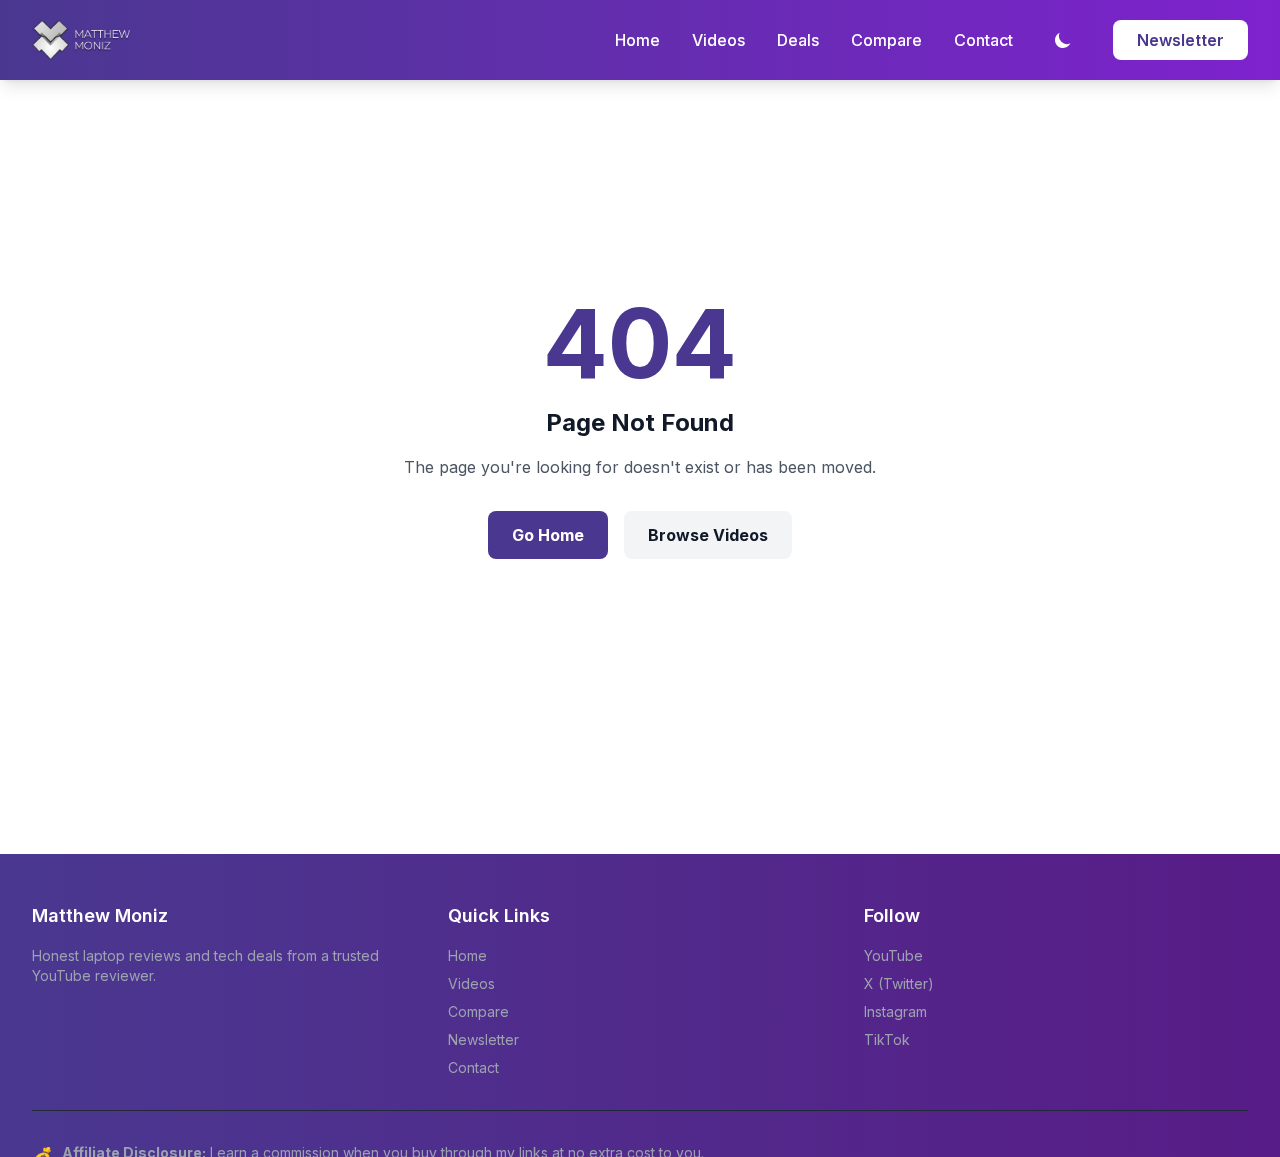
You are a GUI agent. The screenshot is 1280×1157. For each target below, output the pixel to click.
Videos (718, 40)
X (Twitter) (899, 983)
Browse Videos (708, 535)
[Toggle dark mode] (1063, 40)
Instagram (895, 1011)
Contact (983, 40)
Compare (886, 40)
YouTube (893, 955)
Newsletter (1180, 40)
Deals (798, 40)
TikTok (887, 1039)
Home (637, 40)
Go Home (548, 535)
